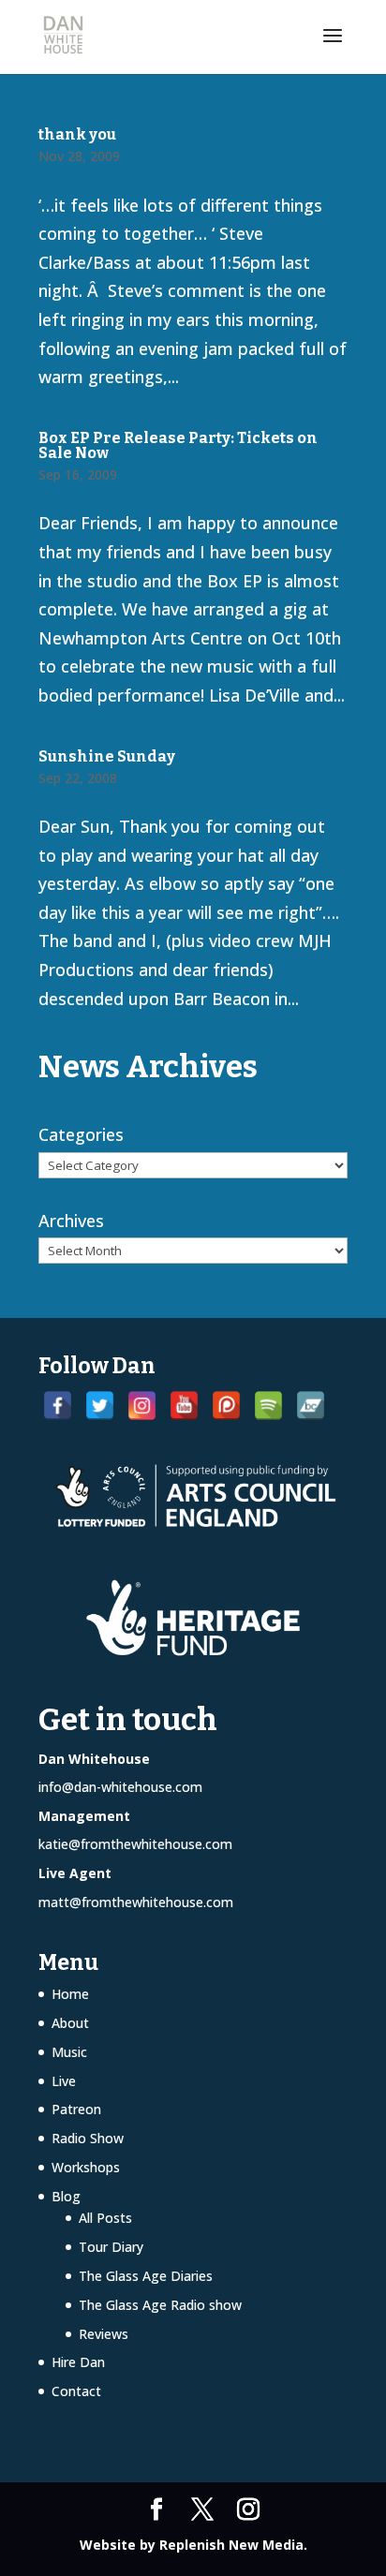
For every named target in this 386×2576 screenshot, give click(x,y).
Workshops (86, 2167)
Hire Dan (78, 2362)
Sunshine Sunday (107, 756)
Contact (76, 2391)
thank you (77, 134)
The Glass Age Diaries (146, 2276)
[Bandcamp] (311, 1406)
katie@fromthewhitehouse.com (135, 1844)
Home (70, 1994)
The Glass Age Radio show (160, 2305)
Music (69, 2052)
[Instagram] (142, 1406)
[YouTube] (184, 1406)
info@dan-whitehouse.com (120, 1787)
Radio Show (88, 2138)
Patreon (76, 2109)
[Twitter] (100, 1406)
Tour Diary (111, 2247)
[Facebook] (58, 1406)
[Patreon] (226, 1406)
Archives (71, 1221)
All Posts (105, 2218)
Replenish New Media (231, 2545)
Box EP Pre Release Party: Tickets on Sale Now (178, 445)
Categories (81, 1134)
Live (64, 2081)
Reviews (104, 2334)
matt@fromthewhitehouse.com (136, 1902)
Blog (66, 2196)
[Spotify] (268, 1406)
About (70, 2023)
